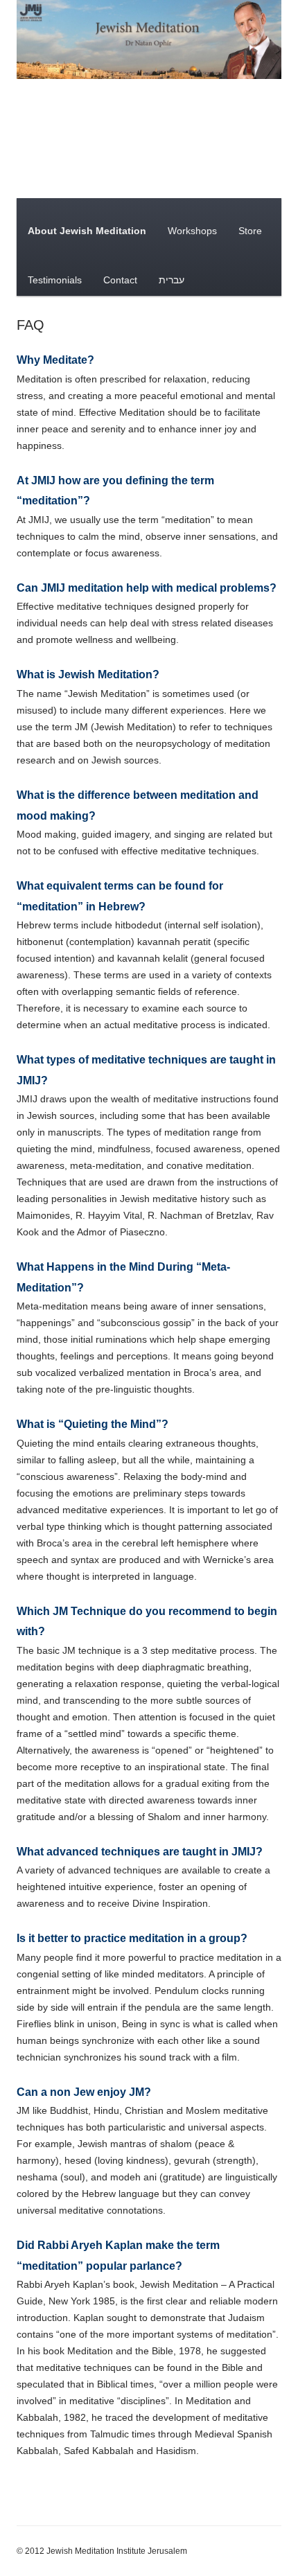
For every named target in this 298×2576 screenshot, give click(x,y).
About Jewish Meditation (87, 231)
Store (250, 231)
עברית (172, 280)
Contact (120, 280)
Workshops (192, 231)
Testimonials (55, 280)
